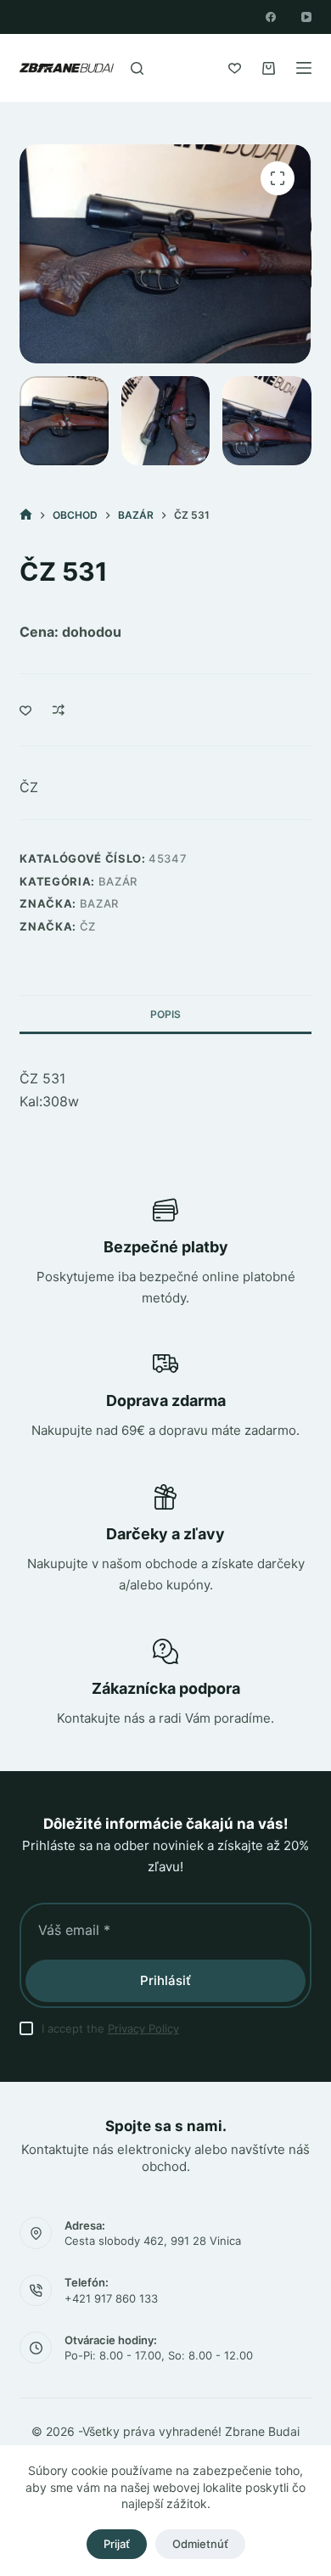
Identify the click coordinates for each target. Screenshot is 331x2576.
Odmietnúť (200, 2544)
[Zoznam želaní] (235, 68)
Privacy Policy (143, 2028)
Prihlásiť (165, 1980)
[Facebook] (271, 17)
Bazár (118, 881)
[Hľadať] (137, 68)
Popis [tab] (165, 1014)
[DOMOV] (26, 515)
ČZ (29, 787)
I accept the (110, 2028)
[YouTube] (306, 17)
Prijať (117, 2544)
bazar (99, 903)
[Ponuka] (304, 68)
